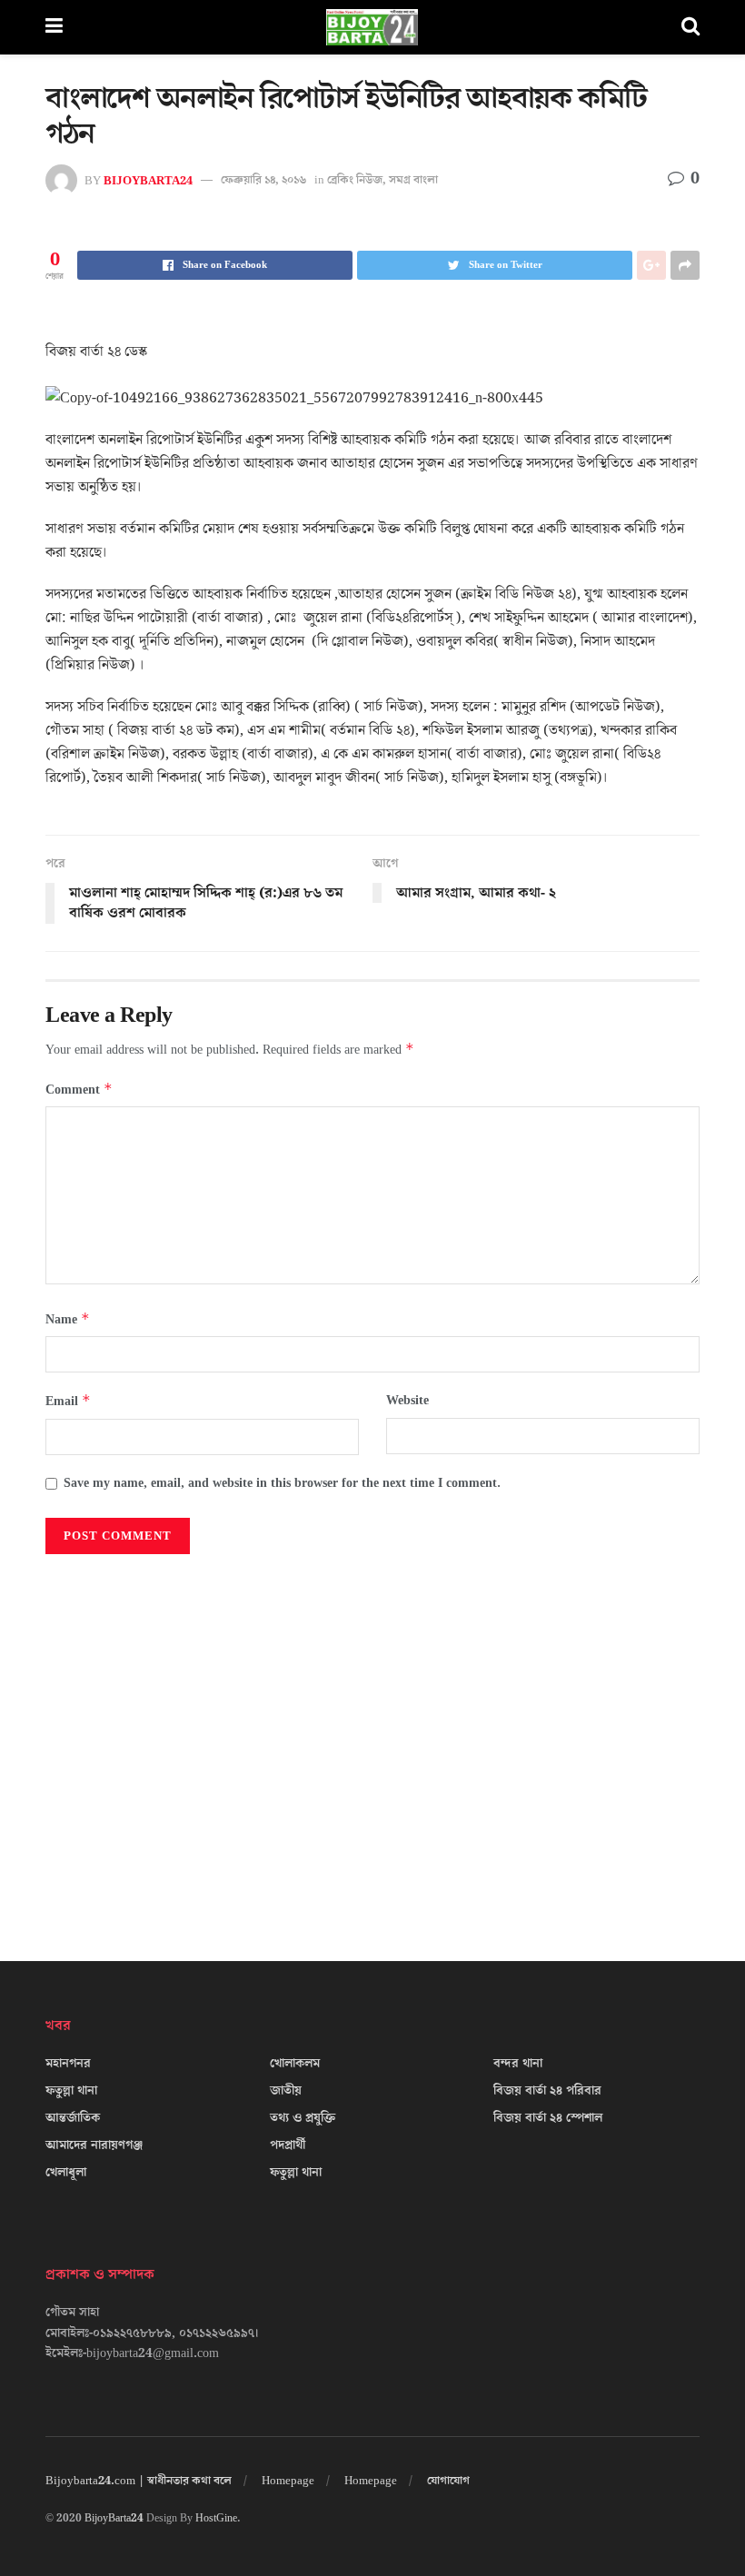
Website (407, 1401)
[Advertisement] (372, 1740)
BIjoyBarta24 (148, 180)
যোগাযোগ (448, 2481)
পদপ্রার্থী (288, 2145)
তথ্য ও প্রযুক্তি (303, 2118)
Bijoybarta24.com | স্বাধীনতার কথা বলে (139, 2481)
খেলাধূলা (66, 2173)
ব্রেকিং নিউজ (355, 180)
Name (68, 1319)
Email (68, 1401)
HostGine (216, 2518)
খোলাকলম (295, 2064)
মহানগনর (68, 2064)
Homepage (288, 2481)
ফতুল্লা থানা (71, 2091)
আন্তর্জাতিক (73, 2118)
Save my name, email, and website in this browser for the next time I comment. (282, 1483)
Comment (79, 1090)
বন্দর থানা (518, 2064)
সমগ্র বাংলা (413, 180)
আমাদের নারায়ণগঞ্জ (94, 2145)
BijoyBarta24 (114, 2518)
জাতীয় (286, 2091)
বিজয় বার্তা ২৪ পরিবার (547, 2091)
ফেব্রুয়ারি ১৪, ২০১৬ (263, 180)
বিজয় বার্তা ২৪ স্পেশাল (548, 2118)
